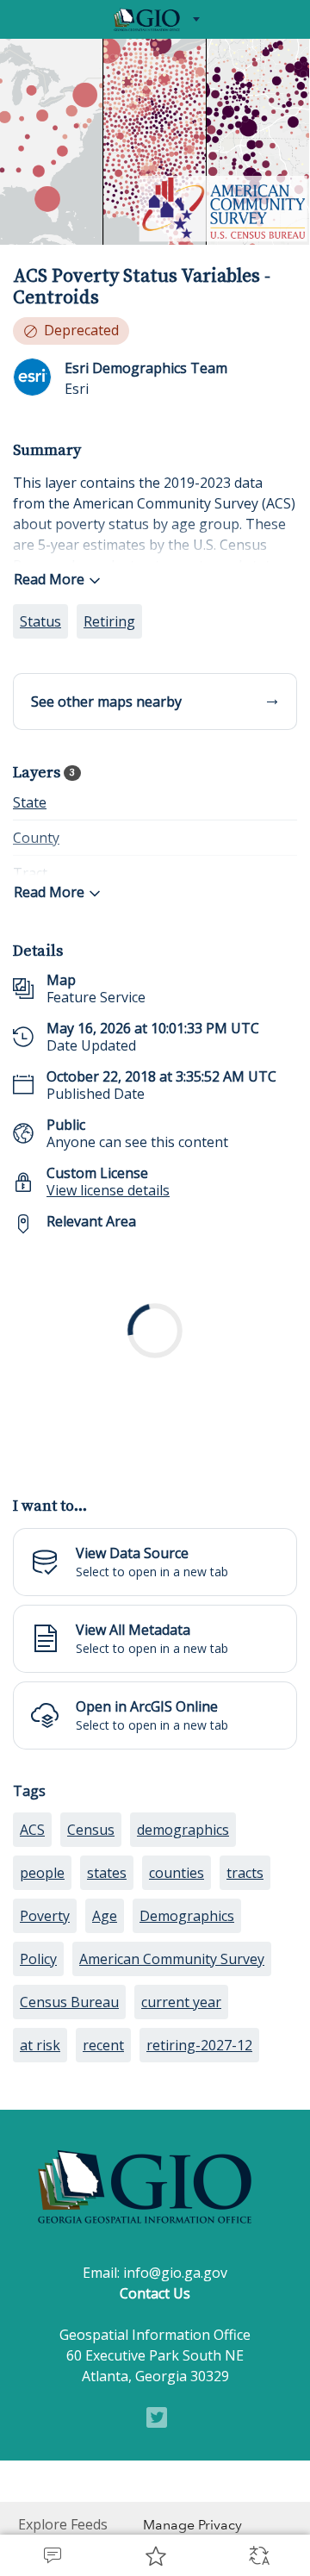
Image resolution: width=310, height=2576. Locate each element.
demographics (183, 1960)
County (36, 838)
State (30, 802)
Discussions (52, 2555)
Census (91, 1960)
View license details (108, 1190)
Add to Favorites (155, 2555)
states (107, 2003)
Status (40, 621)
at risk (40, 2175)
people (42, 2003)
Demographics (187, 2046)
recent (103, 2175)
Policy (38, 2089)
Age (105, 2046)
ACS (32, 1960)
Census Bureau (69, 2132)
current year (181, 2132)
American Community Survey (172, 2089)
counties (177, 2003)
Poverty (45, 2046)
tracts (245, 2003)
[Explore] (155, 1356)
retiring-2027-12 (199, 2175)
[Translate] (258, 2555)
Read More (49, 579)
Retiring (109, 621)
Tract (30, 873)
